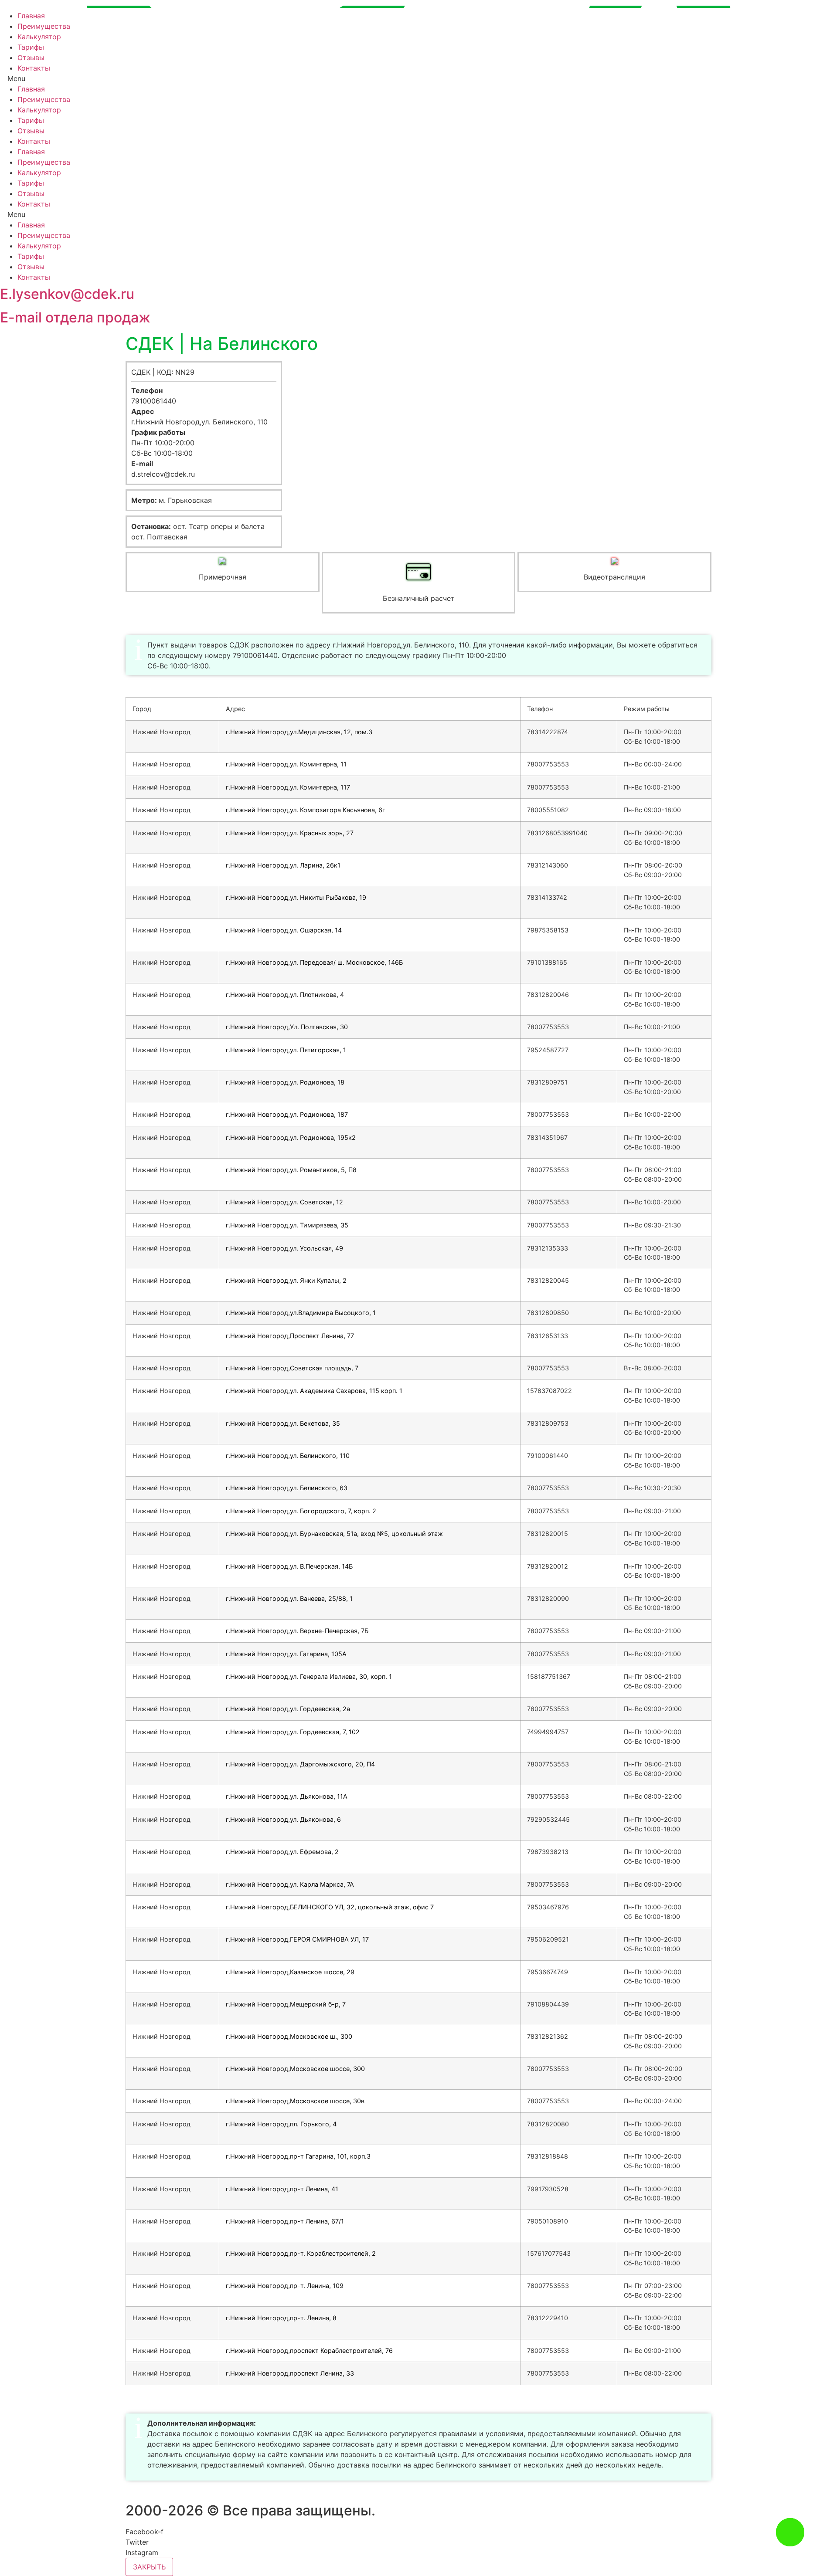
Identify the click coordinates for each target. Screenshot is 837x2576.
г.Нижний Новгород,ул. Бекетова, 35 (283, 1423)
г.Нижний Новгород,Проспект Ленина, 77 (290, 1336)
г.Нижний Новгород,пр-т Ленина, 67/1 (285, 2221)
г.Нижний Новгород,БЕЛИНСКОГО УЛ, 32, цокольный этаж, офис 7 (330, 1907)
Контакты (34, 68)
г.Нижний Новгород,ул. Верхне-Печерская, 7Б (297, 1631)
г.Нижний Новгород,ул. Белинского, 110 (288, 1456)
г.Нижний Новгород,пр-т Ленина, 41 (282, 2189)
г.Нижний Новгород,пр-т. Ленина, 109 (285, 2286)
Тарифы (31, 47)
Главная (31, 16)
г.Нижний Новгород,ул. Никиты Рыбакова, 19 (296, 897)
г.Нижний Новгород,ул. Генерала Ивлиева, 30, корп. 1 (309, 1676)
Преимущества (44, 26)
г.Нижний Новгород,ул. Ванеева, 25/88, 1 (289, 1598)
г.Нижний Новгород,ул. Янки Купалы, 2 (286, 1280)
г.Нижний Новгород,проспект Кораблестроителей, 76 (309, 2351)
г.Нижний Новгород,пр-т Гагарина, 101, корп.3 (298, 2156)
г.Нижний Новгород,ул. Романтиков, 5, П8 (291, 1170)
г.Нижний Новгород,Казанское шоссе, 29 (290, 1972)
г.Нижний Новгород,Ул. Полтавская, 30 (287, 1027)
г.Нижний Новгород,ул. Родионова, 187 (287, 1114)
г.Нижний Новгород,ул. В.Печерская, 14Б (289, 1566)
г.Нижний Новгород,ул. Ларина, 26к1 (283, 865)
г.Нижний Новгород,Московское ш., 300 (289, 2036)
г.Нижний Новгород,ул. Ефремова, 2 (282, 1852)
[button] (418, 78)
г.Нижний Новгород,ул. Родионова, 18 (285, 1082)
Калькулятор (39, 37)
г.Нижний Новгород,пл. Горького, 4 (281, 2124)
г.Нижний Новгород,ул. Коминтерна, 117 (288, 787)
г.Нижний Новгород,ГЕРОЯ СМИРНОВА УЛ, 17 (297, 1939)
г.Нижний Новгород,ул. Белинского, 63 (287, 1488)
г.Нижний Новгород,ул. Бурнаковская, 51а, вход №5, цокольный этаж (334, 1534)
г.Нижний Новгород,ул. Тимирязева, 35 (287, 1225)
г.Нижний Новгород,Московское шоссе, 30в (295, 2101)
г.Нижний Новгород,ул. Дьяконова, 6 (283, 1819)
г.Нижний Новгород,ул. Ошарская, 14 (284, 930)
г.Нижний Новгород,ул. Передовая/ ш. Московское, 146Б (314, 962)
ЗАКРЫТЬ (149, 2567)
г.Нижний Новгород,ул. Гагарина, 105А (286, 1654)
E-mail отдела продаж (75, 317)
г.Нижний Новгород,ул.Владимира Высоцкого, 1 (301, 1313)
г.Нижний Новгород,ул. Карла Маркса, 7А (290, 1884)
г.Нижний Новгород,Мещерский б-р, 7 (286, 2004)
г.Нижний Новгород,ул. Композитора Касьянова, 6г (306, 810)
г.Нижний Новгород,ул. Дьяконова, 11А (287, 1796)
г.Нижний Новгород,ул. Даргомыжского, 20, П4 (300, 1764)
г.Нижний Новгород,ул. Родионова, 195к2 (291, 1137)
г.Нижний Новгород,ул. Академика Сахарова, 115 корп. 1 (314, 1391)
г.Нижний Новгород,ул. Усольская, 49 (284, 1248)
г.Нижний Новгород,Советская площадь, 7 (292, 1368)
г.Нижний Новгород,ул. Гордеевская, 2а (288, 1709)
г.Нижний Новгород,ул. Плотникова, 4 (285, 995)
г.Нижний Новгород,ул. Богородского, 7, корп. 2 (301, 1511)
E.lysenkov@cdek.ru (67, 294)
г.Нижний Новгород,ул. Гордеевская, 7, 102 (293, 1732)
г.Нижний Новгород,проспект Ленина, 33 (290, 2373)
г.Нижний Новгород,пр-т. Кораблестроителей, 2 (301, 2253)
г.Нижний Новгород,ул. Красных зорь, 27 (290, 833)
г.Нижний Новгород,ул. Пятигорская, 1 (286, 1050)
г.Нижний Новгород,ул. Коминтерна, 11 (286, 764)
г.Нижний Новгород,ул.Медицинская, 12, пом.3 (299, 732)
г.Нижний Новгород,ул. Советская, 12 (284, 1202)
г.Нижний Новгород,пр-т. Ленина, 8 (281, 2318)
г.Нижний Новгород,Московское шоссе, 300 (295, 2069)
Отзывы (31, 58)
